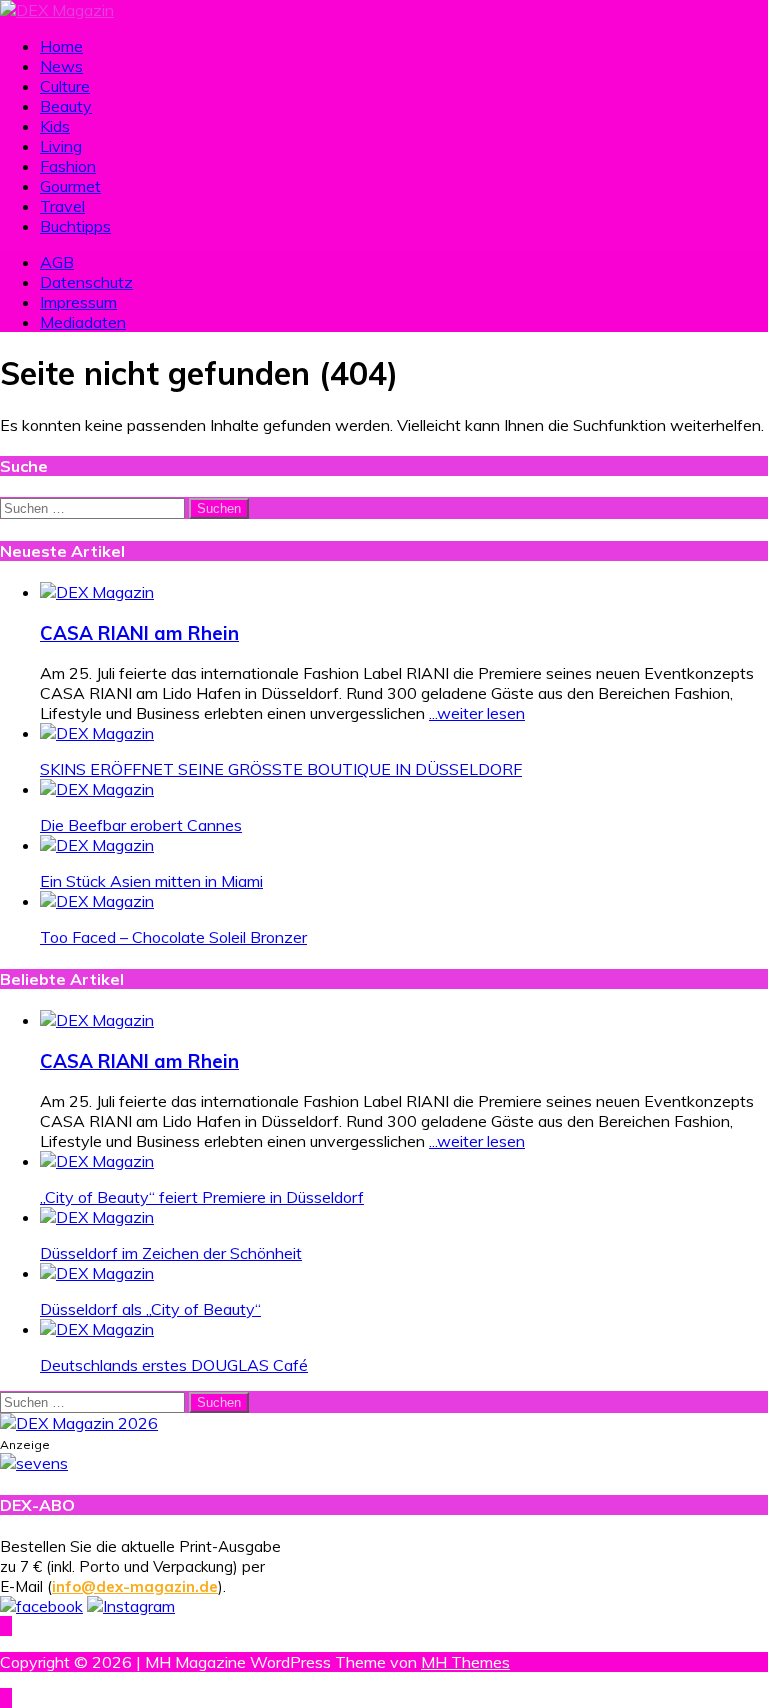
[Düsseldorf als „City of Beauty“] (97, 1273)
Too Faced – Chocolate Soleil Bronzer (173, 937)
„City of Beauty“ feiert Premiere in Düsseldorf (202, 1197)
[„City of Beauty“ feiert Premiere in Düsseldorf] (97, 1161)
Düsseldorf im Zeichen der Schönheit (171, 1253)
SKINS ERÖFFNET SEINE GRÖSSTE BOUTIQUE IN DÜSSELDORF (281, 769)
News (61, 66)
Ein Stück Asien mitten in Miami (151, 881)
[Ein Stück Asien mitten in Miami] (97, 845)
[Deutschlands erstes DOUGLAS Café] (97, 1329)
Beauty (66, 106)
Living (61, 146)
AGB (57, 262)
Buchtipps (75, 226)
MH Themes (465, 1662)
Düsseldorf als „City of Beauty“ (150, 1309)
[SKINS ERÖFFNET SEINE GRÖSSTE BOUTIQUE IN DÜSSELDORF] (97, 733)
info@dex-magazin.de (135, 1586)
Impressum (78, 302)
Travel (62, 206)
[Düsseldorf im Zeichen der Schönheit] (97, 1217)
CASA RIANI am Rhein (139, 633)
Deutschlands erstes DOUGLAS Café (174, 1365)
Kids (55, 126)
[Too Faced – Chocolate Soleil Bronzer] (97, 901)
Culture (65, 86)
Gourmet (70, 186)
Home (61, 46)
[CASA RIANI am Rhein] (97, 592)
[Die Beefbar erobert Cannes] (97, 789)
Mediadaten (83, 322)
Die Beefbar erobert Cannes (141, 825)
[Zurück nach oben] (6, 1626)
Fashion (68, 166)
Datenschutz (86, 282)
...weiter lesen (477, 713)
